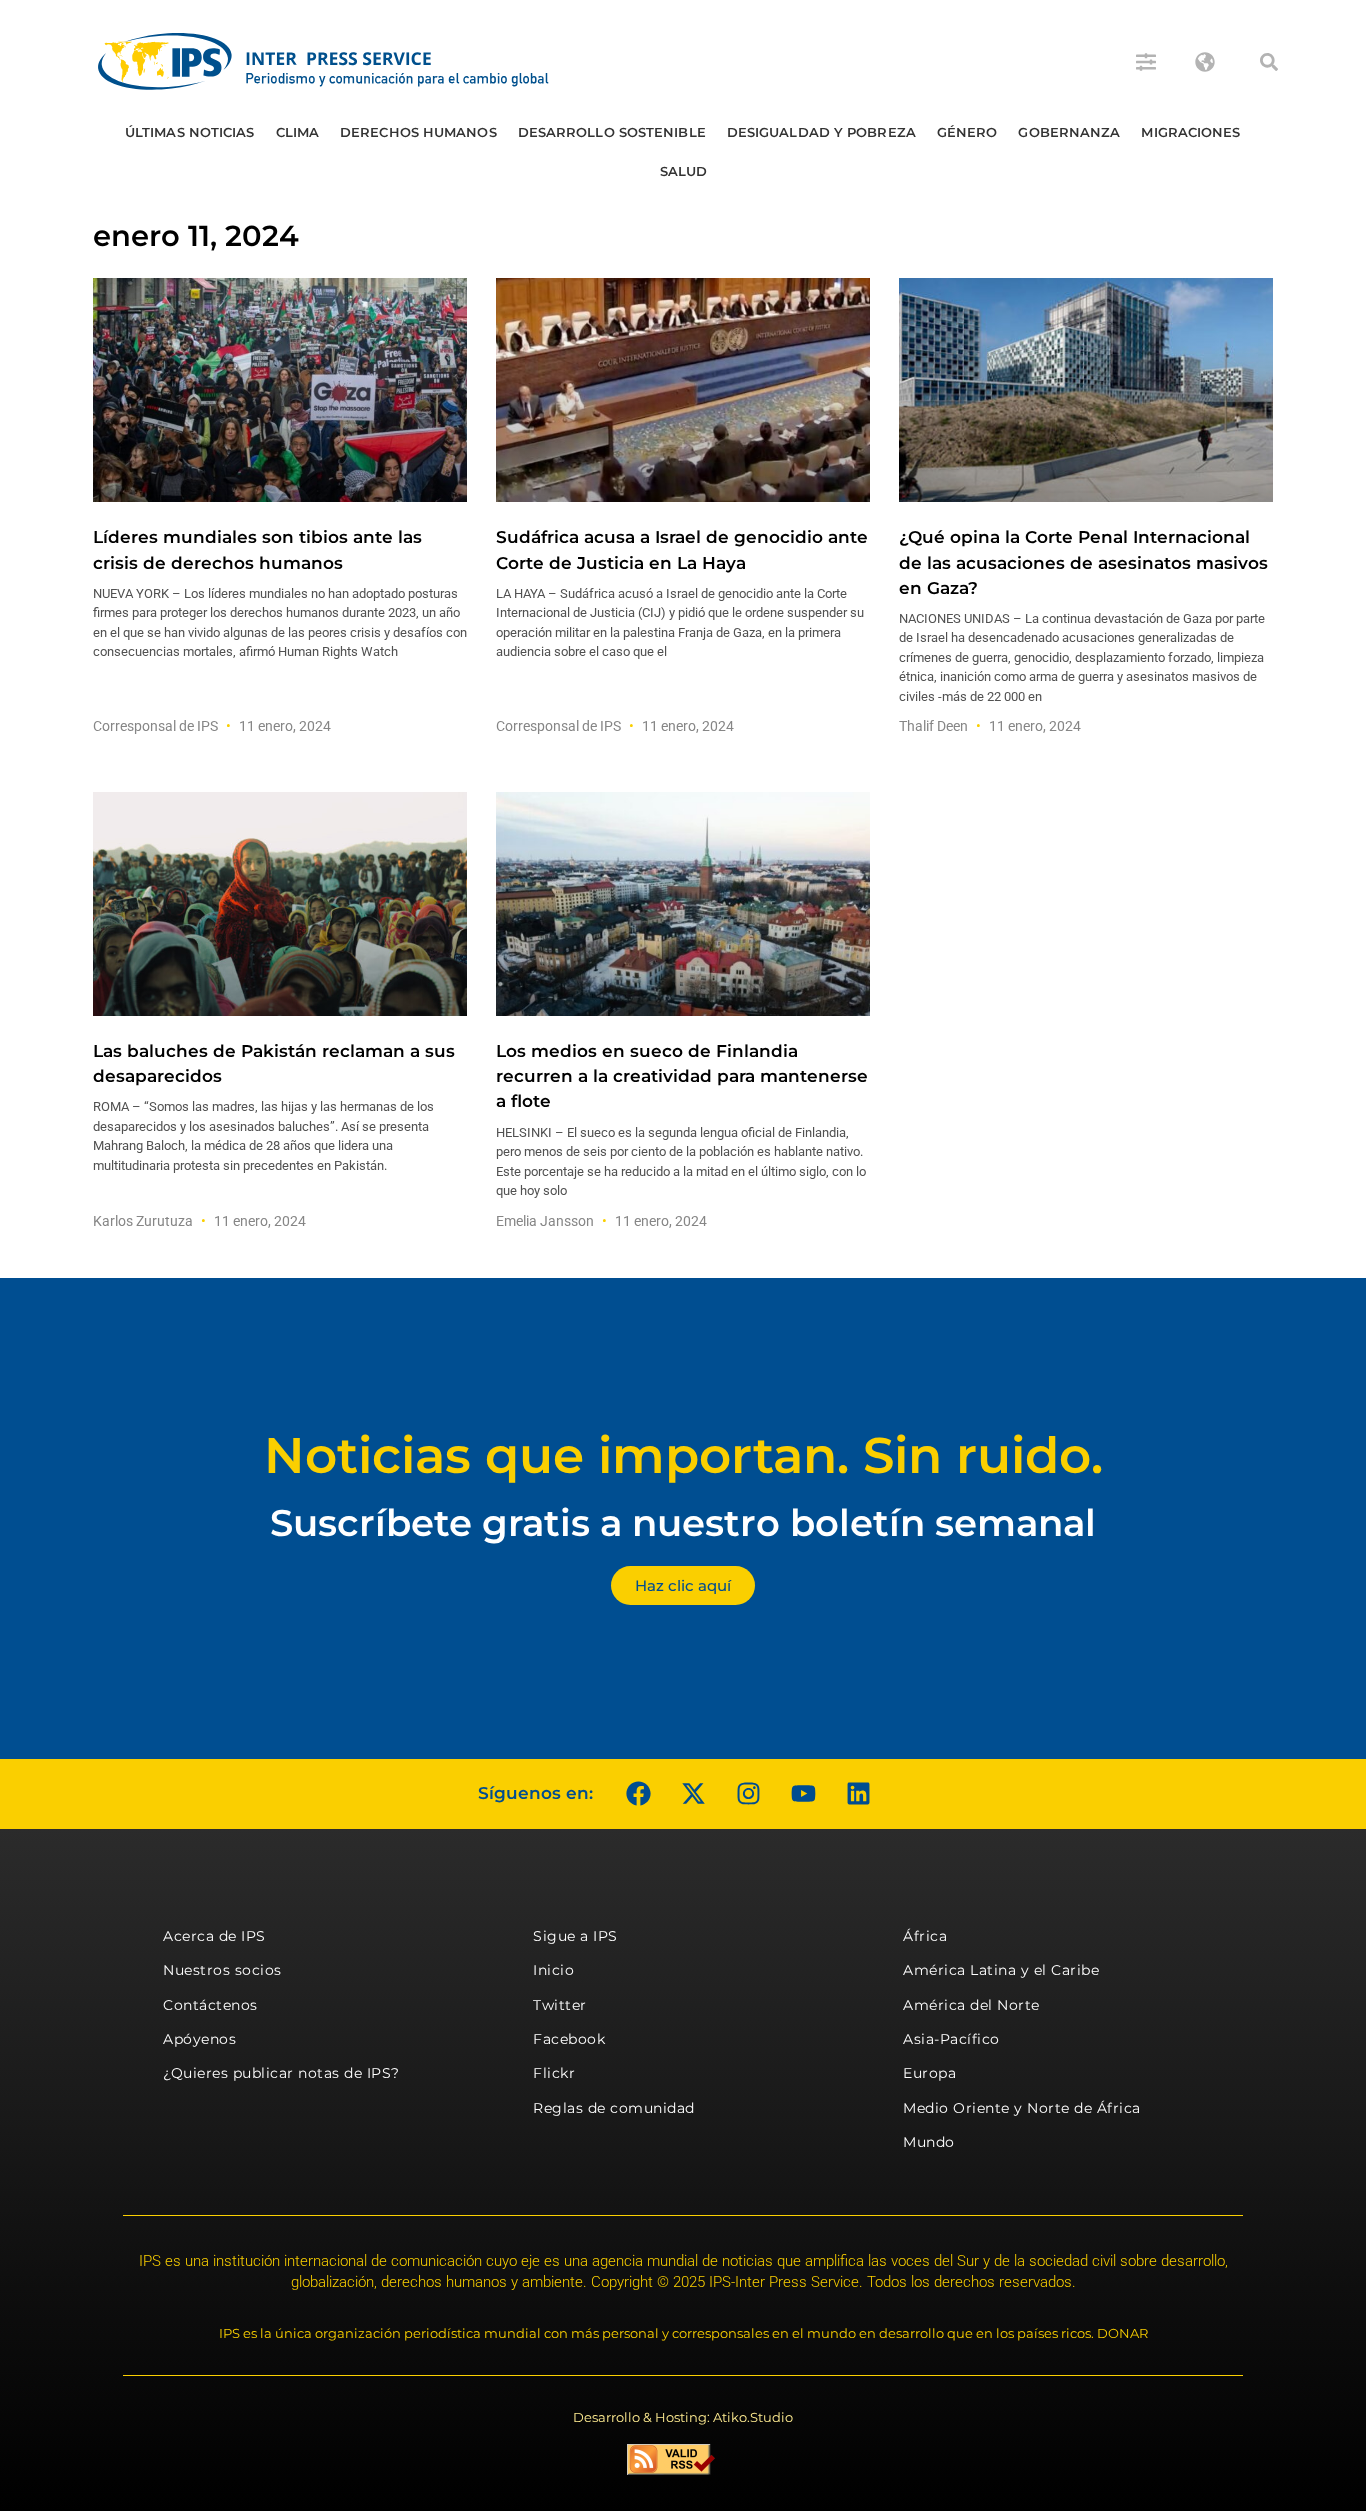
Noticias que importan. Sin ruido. (683, 1455)
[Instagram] (748, 1794)
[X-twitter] (693, 1794)
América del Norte (971, 2005)
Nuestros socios (222, 1970)
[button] (1269, 62)
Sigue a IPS (575, 1936)
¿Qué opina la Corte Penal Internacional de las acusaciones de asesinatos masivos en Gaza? (1083, 562)
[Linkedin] (858, 1794)
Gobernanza (1069, 132)
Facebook (569, 2039)
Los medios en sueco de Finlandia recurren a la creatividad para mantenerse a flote (682, 1076)
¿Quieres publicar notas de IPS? (281, 2073)
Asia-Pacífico (951, 2039)
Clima (298, 132)
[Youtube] (803, 1794)
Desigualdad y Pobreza (821, 132)
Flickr (554, 2073)
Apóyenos (199, 2039)
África (925, 1936)
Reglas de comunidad (614, 2108)
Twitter (560, 2005)
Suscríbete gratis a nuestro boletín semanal (683, 1522)
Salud (684, 171)
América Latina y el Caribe (1001, 1970)
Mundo (929, 2142)
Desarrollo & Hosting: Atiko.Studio (683, 2417)
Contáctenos (210, 2005)
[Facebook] (638, 1794)
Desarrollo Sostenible (612, 132)
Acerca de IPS (214, 1936)
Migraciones (1190, 132)
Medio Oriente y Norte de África (1022, 2108)
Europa (929, 2073)
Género (967, 132)
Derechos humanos (418, 132)
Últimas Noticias (190, 132)
